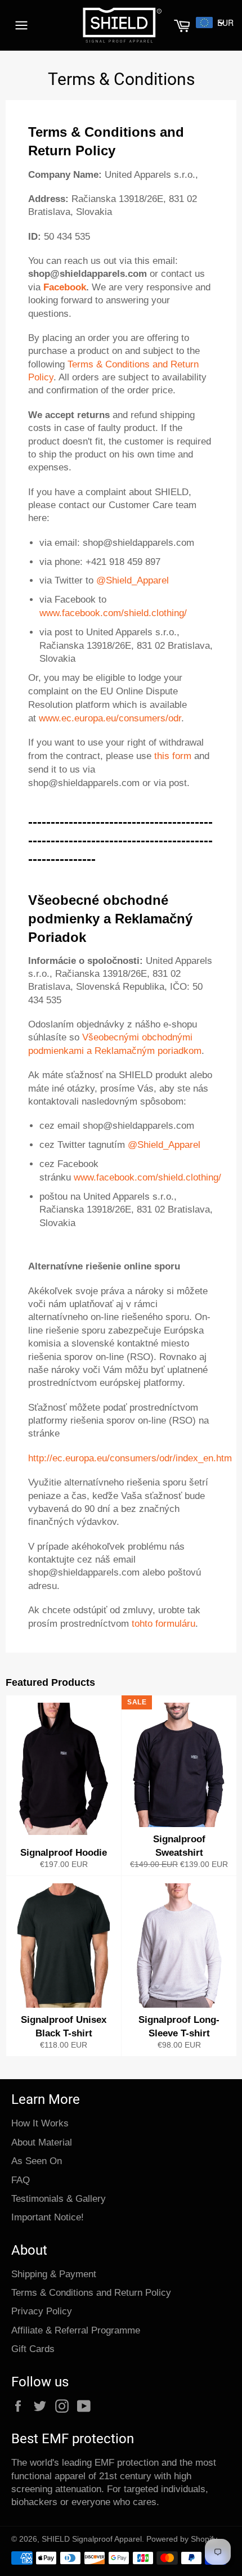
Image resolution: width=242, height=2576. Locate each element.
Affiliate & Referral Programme (76, 2330)
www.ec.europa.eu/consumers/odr (110, 718)
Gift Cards (33, 2349)
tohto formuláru (163, 1624)
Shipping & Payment (54, 2274)
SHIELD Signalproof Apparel (92, 2539)
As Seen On (37, 2161)
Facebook (65, 287)
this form (173, 756)
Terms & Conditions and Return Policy (91, 2293)
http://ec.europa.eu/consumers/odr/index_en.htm (130, 1458)
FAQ (21, 2180)
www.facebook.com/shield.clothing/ (113, 613)
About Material (42, 2142)
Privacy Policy (42, 2311)
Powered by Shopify (182, 2539)
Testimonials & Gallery (59, 2199)
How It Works (40, 2123)
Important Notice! (48, 2217)
